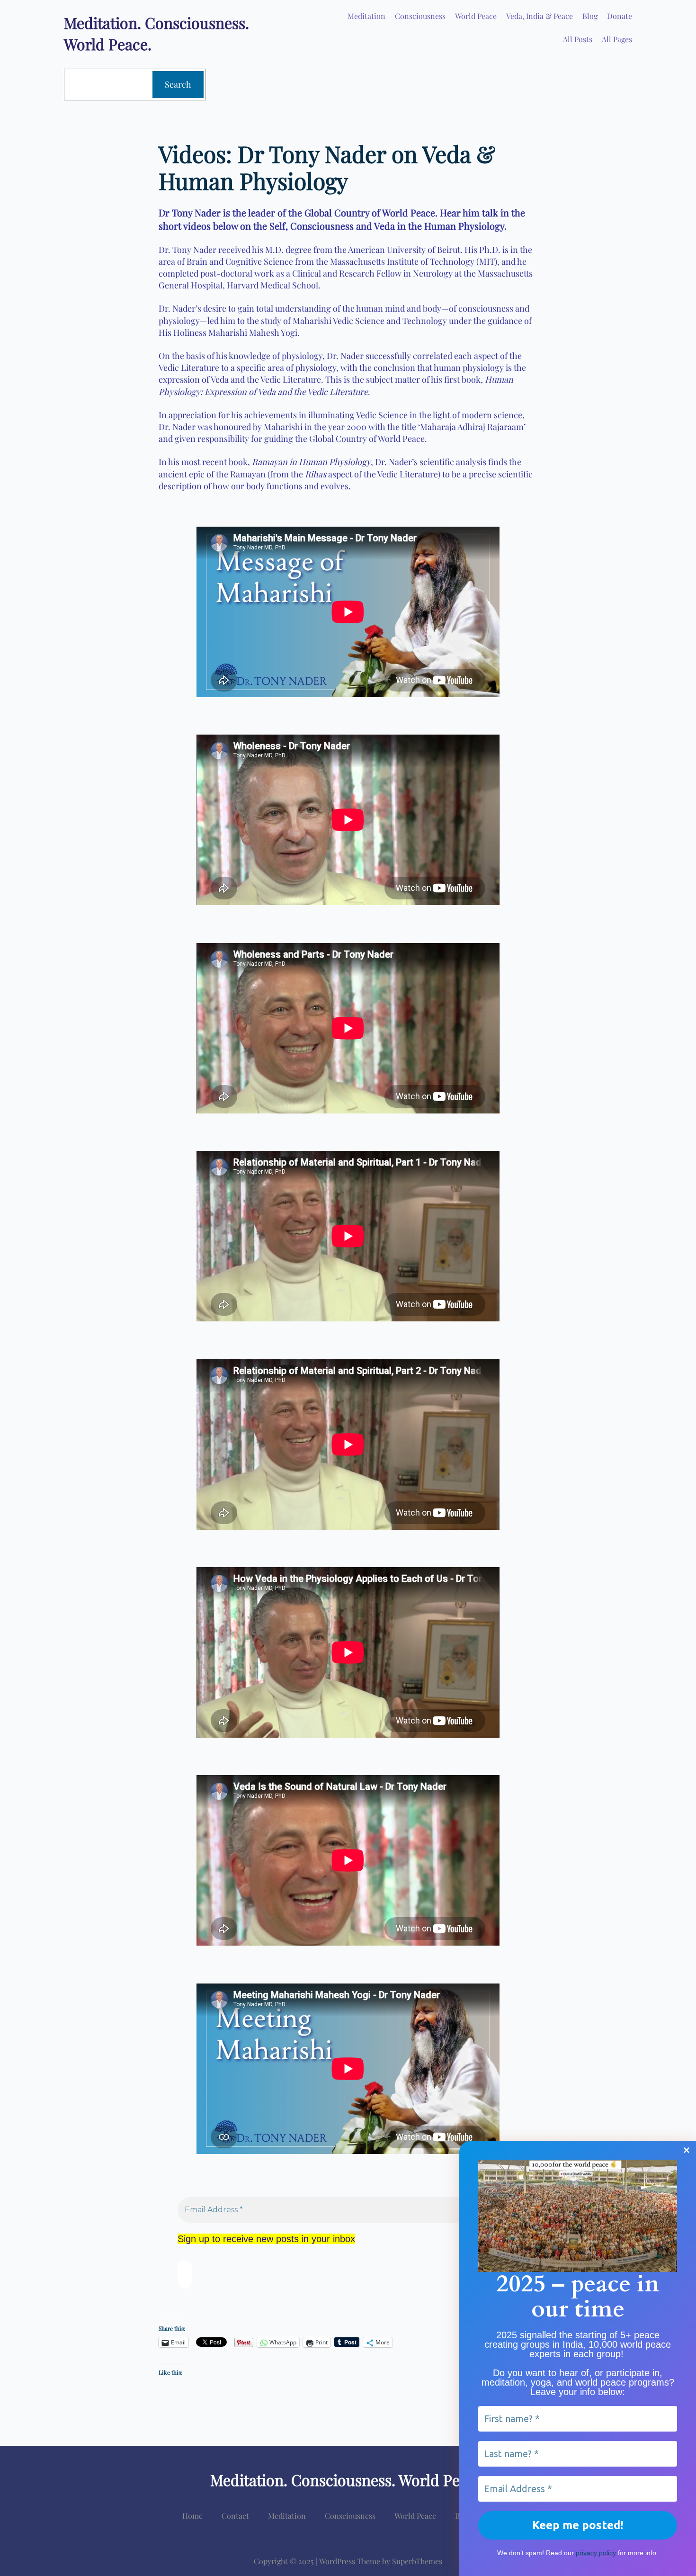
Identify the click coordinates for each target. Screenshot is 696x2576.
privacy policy (596, 2553)
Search (178, 84)
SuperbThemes (417, 2561)
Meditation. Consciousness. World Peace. (348, 2480)
